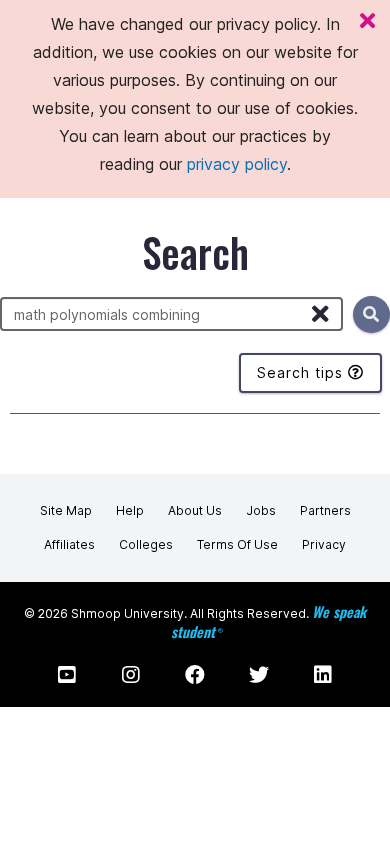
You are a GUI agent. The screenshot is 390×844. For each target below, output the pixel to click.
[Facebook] (195, 675)
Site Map (66, 510)
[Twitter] (259, 675)
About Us (195, 510)
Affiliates (69, 544)
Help (130, 510)
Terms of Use (237, 544)
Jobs (261, 510)
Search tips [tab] (302, 372)
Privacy (324, 544)
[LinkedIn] (323, 675)
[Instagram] (131, 675)
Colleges (146, 544)
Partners (325, 510)
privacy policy (237, 164)
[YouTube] (67, 675)
